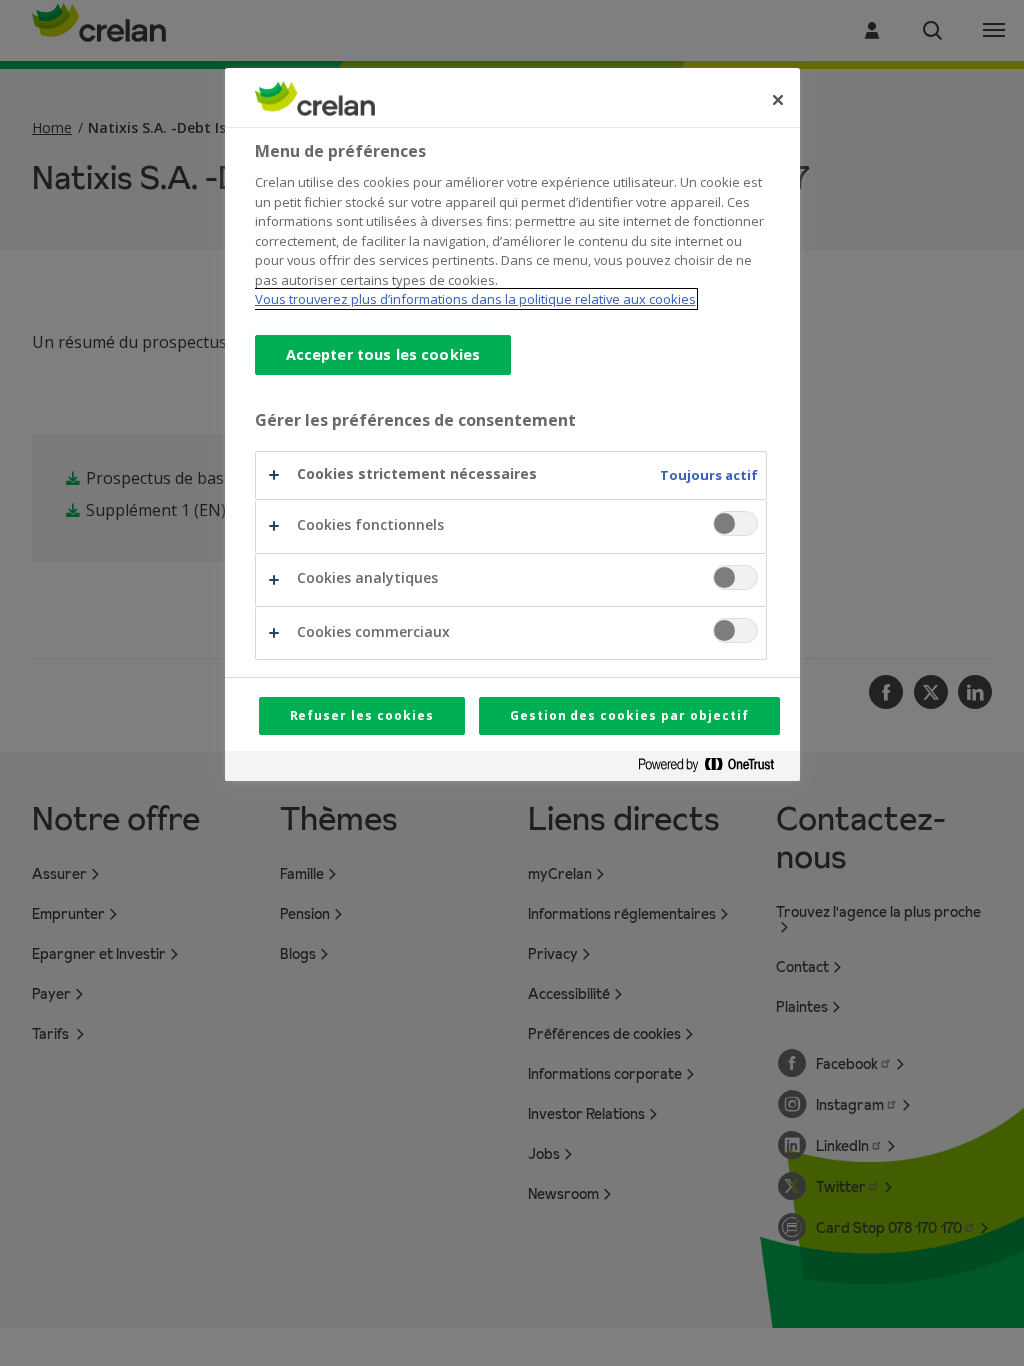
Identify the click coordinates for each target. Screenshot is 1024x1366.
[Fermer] (778, 100)
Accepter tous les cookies (383, 354)
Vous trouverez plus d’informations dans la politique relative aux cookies (475, 299)
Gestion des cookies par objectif (629, 715)
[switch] (735, 523)
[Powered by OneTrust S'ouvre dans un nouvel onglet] (714, 768)
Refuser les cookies (362, 715)
